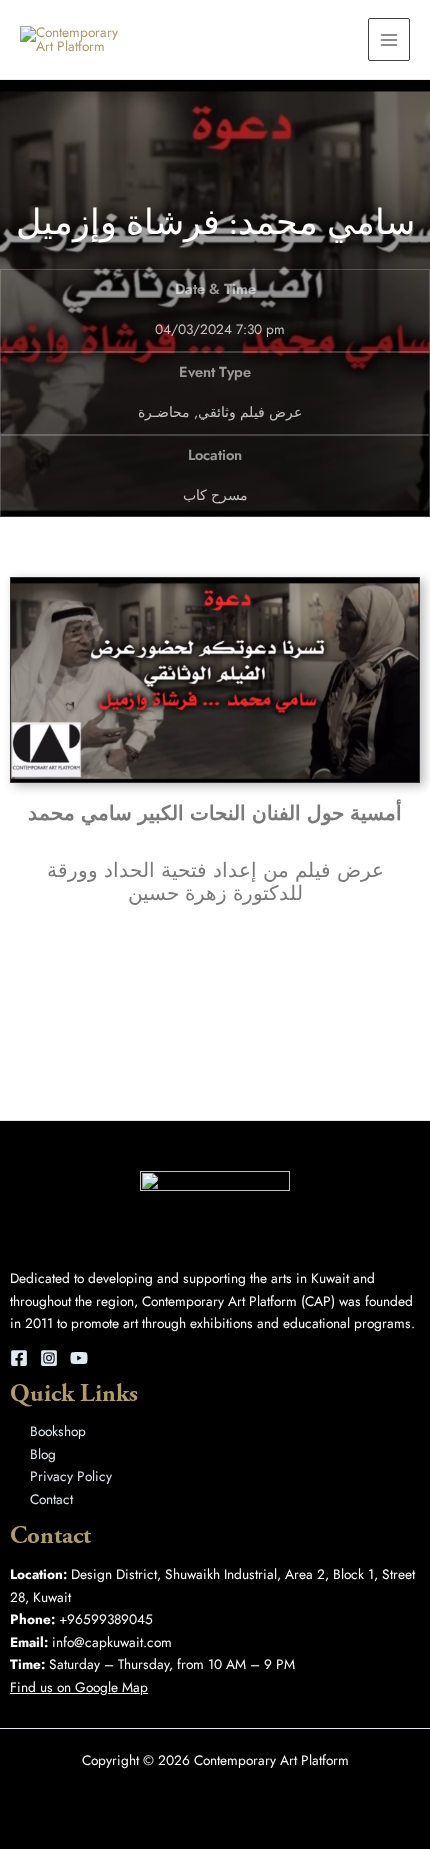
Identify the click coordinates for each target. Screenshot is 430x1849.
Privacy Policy (71, 1476)
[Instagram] (49, 1358)
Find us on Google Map (79, 1687)
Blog (43, 1454)
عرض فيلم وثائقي (250, 412)
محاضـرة (164, 412)
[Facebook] (19, 1358)
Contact (51, 1499)
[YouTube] (79, 1358)
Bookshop (58, 1431)
